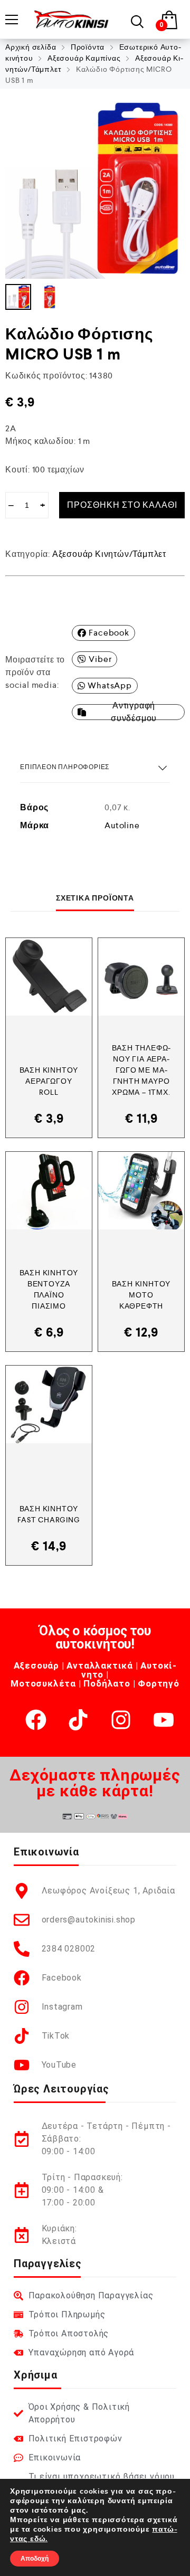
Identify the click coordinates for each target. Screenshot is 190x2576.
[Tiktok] (78, 1720)
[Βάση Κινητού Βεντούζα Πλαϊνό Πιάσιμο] (49, 1191)
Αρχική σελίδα (31, 47)
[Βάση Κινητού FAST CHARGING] (49, 1404)
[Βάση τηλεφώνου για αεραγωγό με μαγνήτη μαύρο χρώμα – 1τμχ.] (141, 977)
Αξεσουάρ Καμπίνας (84, 58)
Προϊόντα (88, 47)
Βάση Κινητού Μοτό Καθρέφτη (141, 1295)
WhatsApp (110, 685)
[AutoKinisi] (71, 19)
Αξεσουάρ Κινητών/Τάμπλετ (109, 554)
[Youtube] (164, 1720)
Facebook (109, 633)
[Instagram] (121, 1720)
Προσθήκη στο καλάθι (122, 505)
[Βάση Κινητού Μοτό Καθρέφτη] (141, 1191)
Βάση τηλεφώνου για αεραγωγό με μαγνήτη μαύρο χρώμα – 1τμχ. (141, 1070)
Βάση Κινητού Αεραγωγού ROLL (49, 1081)
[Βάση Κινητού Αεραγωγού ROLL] (49, 977)
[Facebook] (36, 1720)
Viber (100, 659)
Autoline (122, 825)
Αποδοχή (35, 2559)
